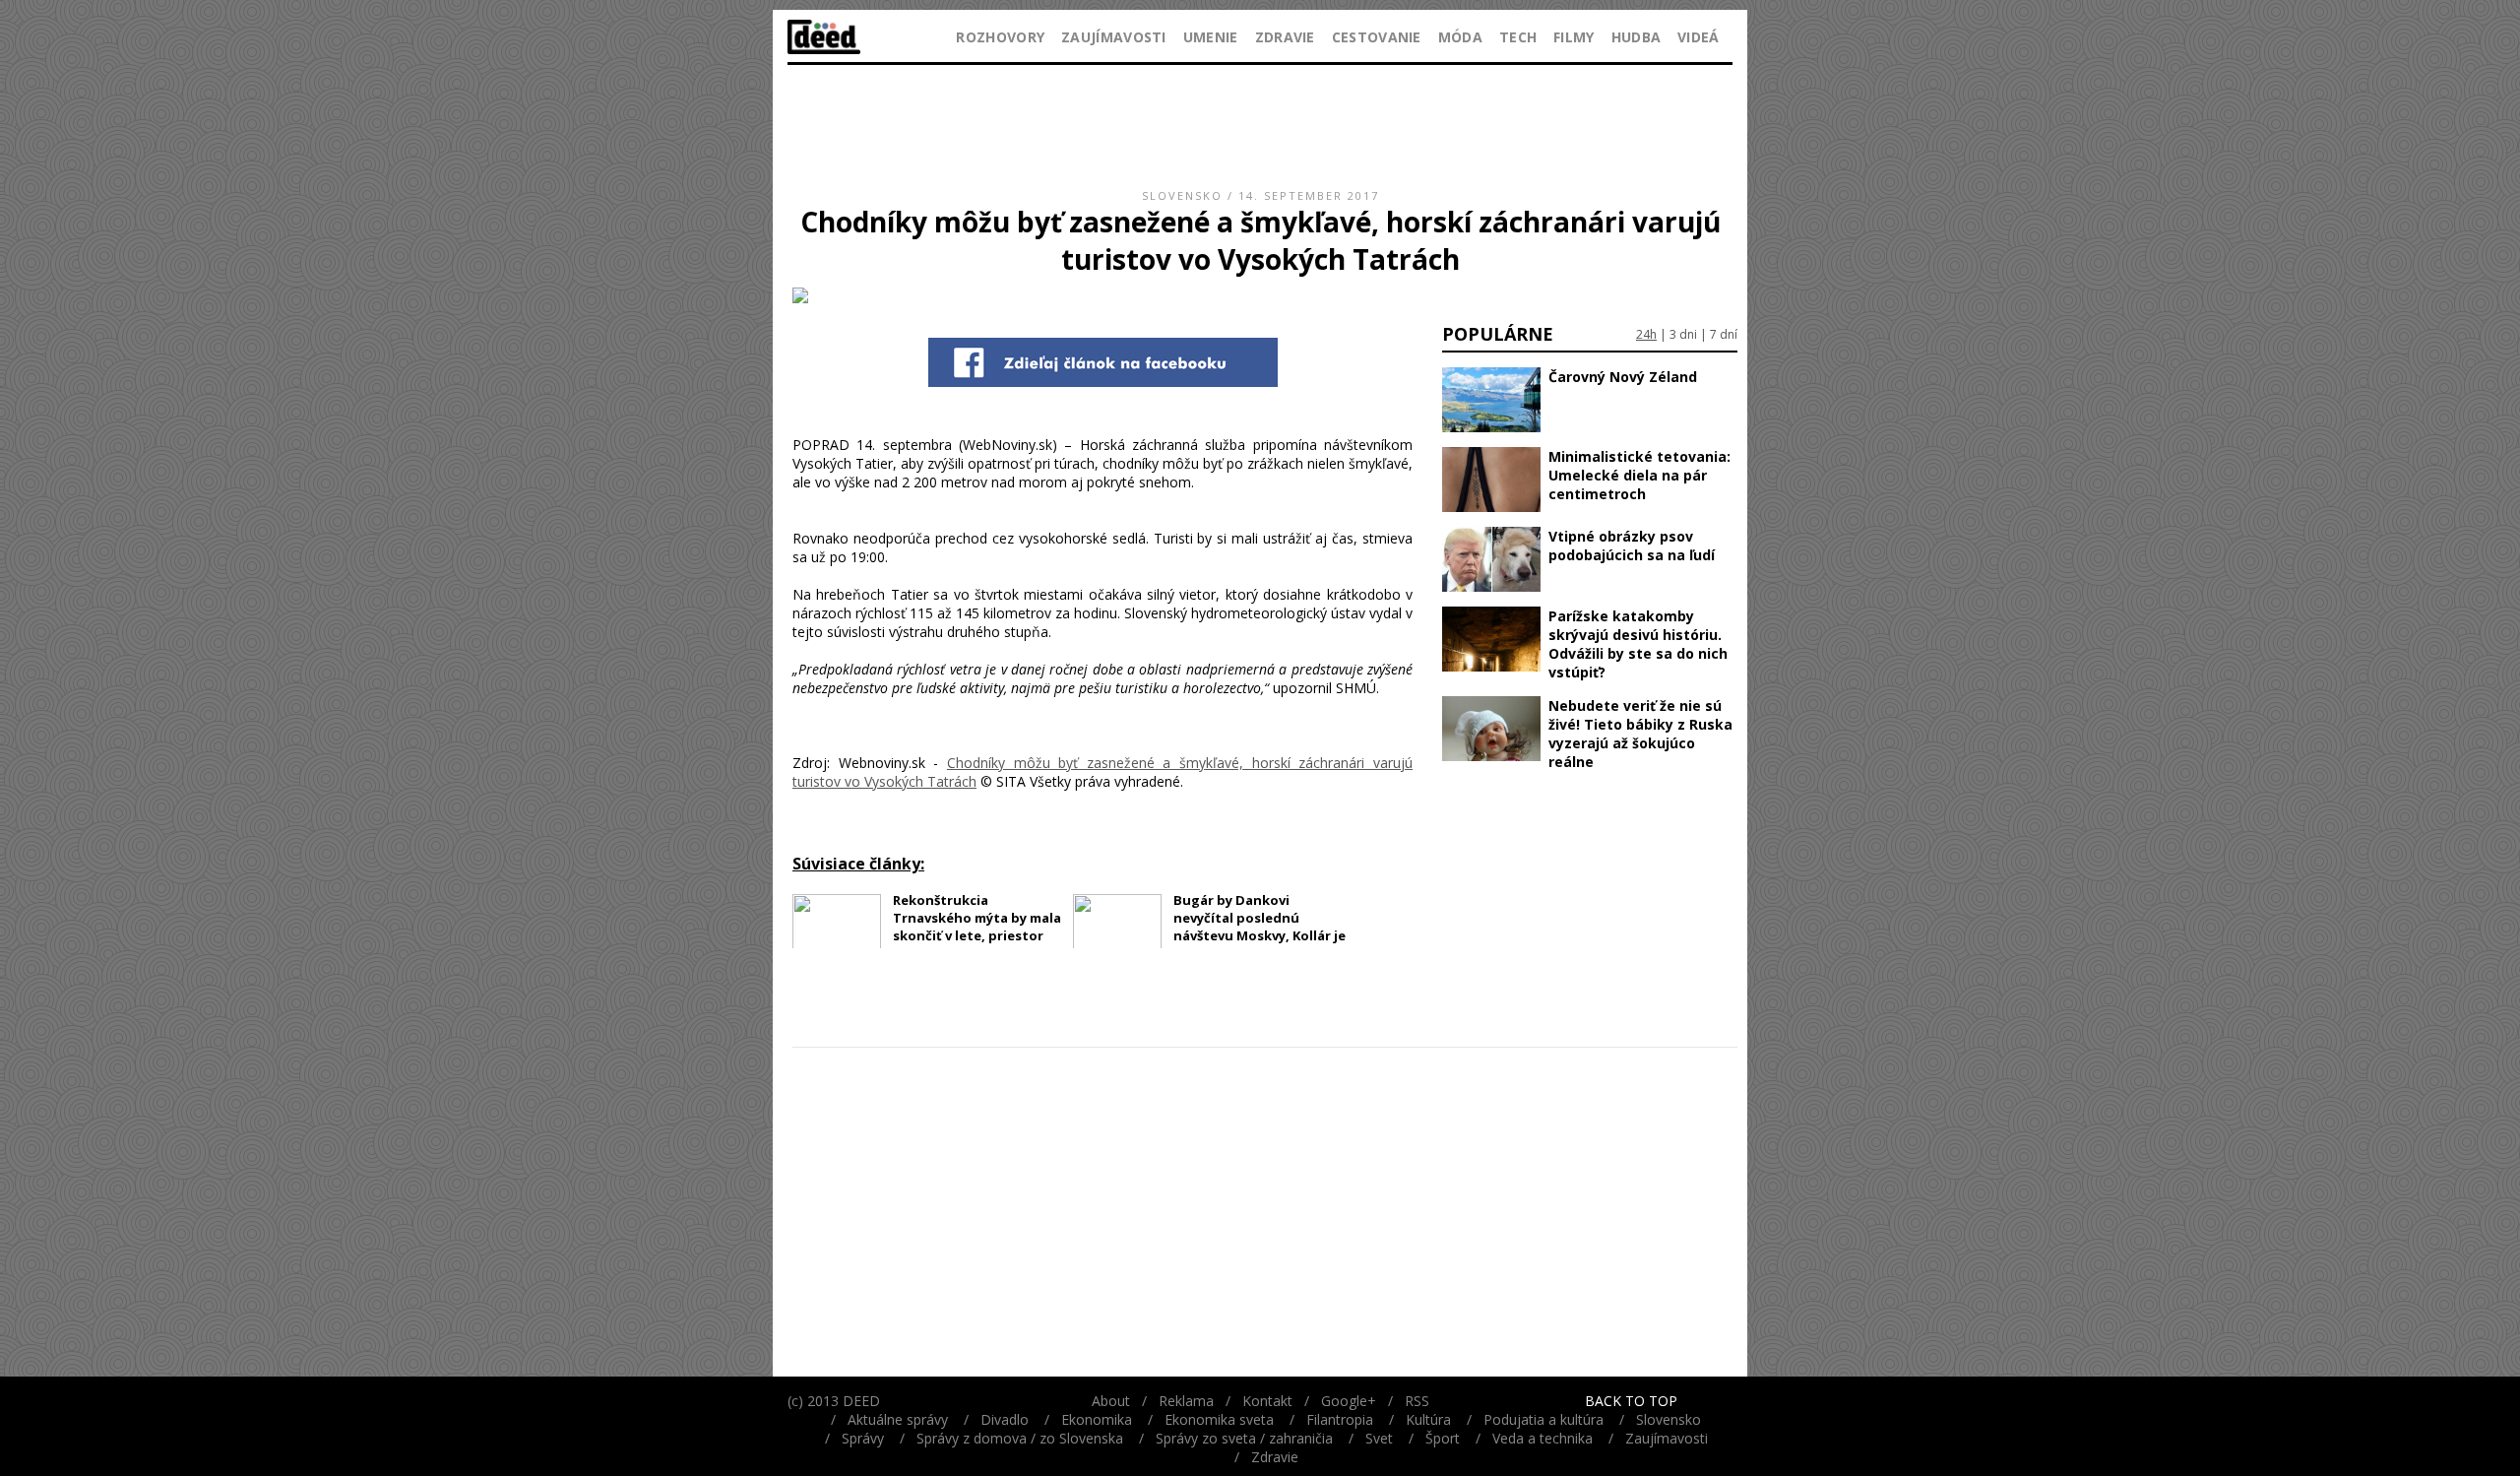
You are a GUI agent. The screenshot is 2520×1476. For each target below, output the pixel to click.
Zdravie (1285, 37)
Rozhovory (1000, 37)
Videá (1699, 37)
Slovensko (1182, 195)
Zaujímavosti (1114, 37)
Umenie (1211, 37)
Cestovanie (1377, 37)
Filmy (1574, 37)
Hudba (1637, 37)
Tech (1518, 37)
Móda (1460, 37)
